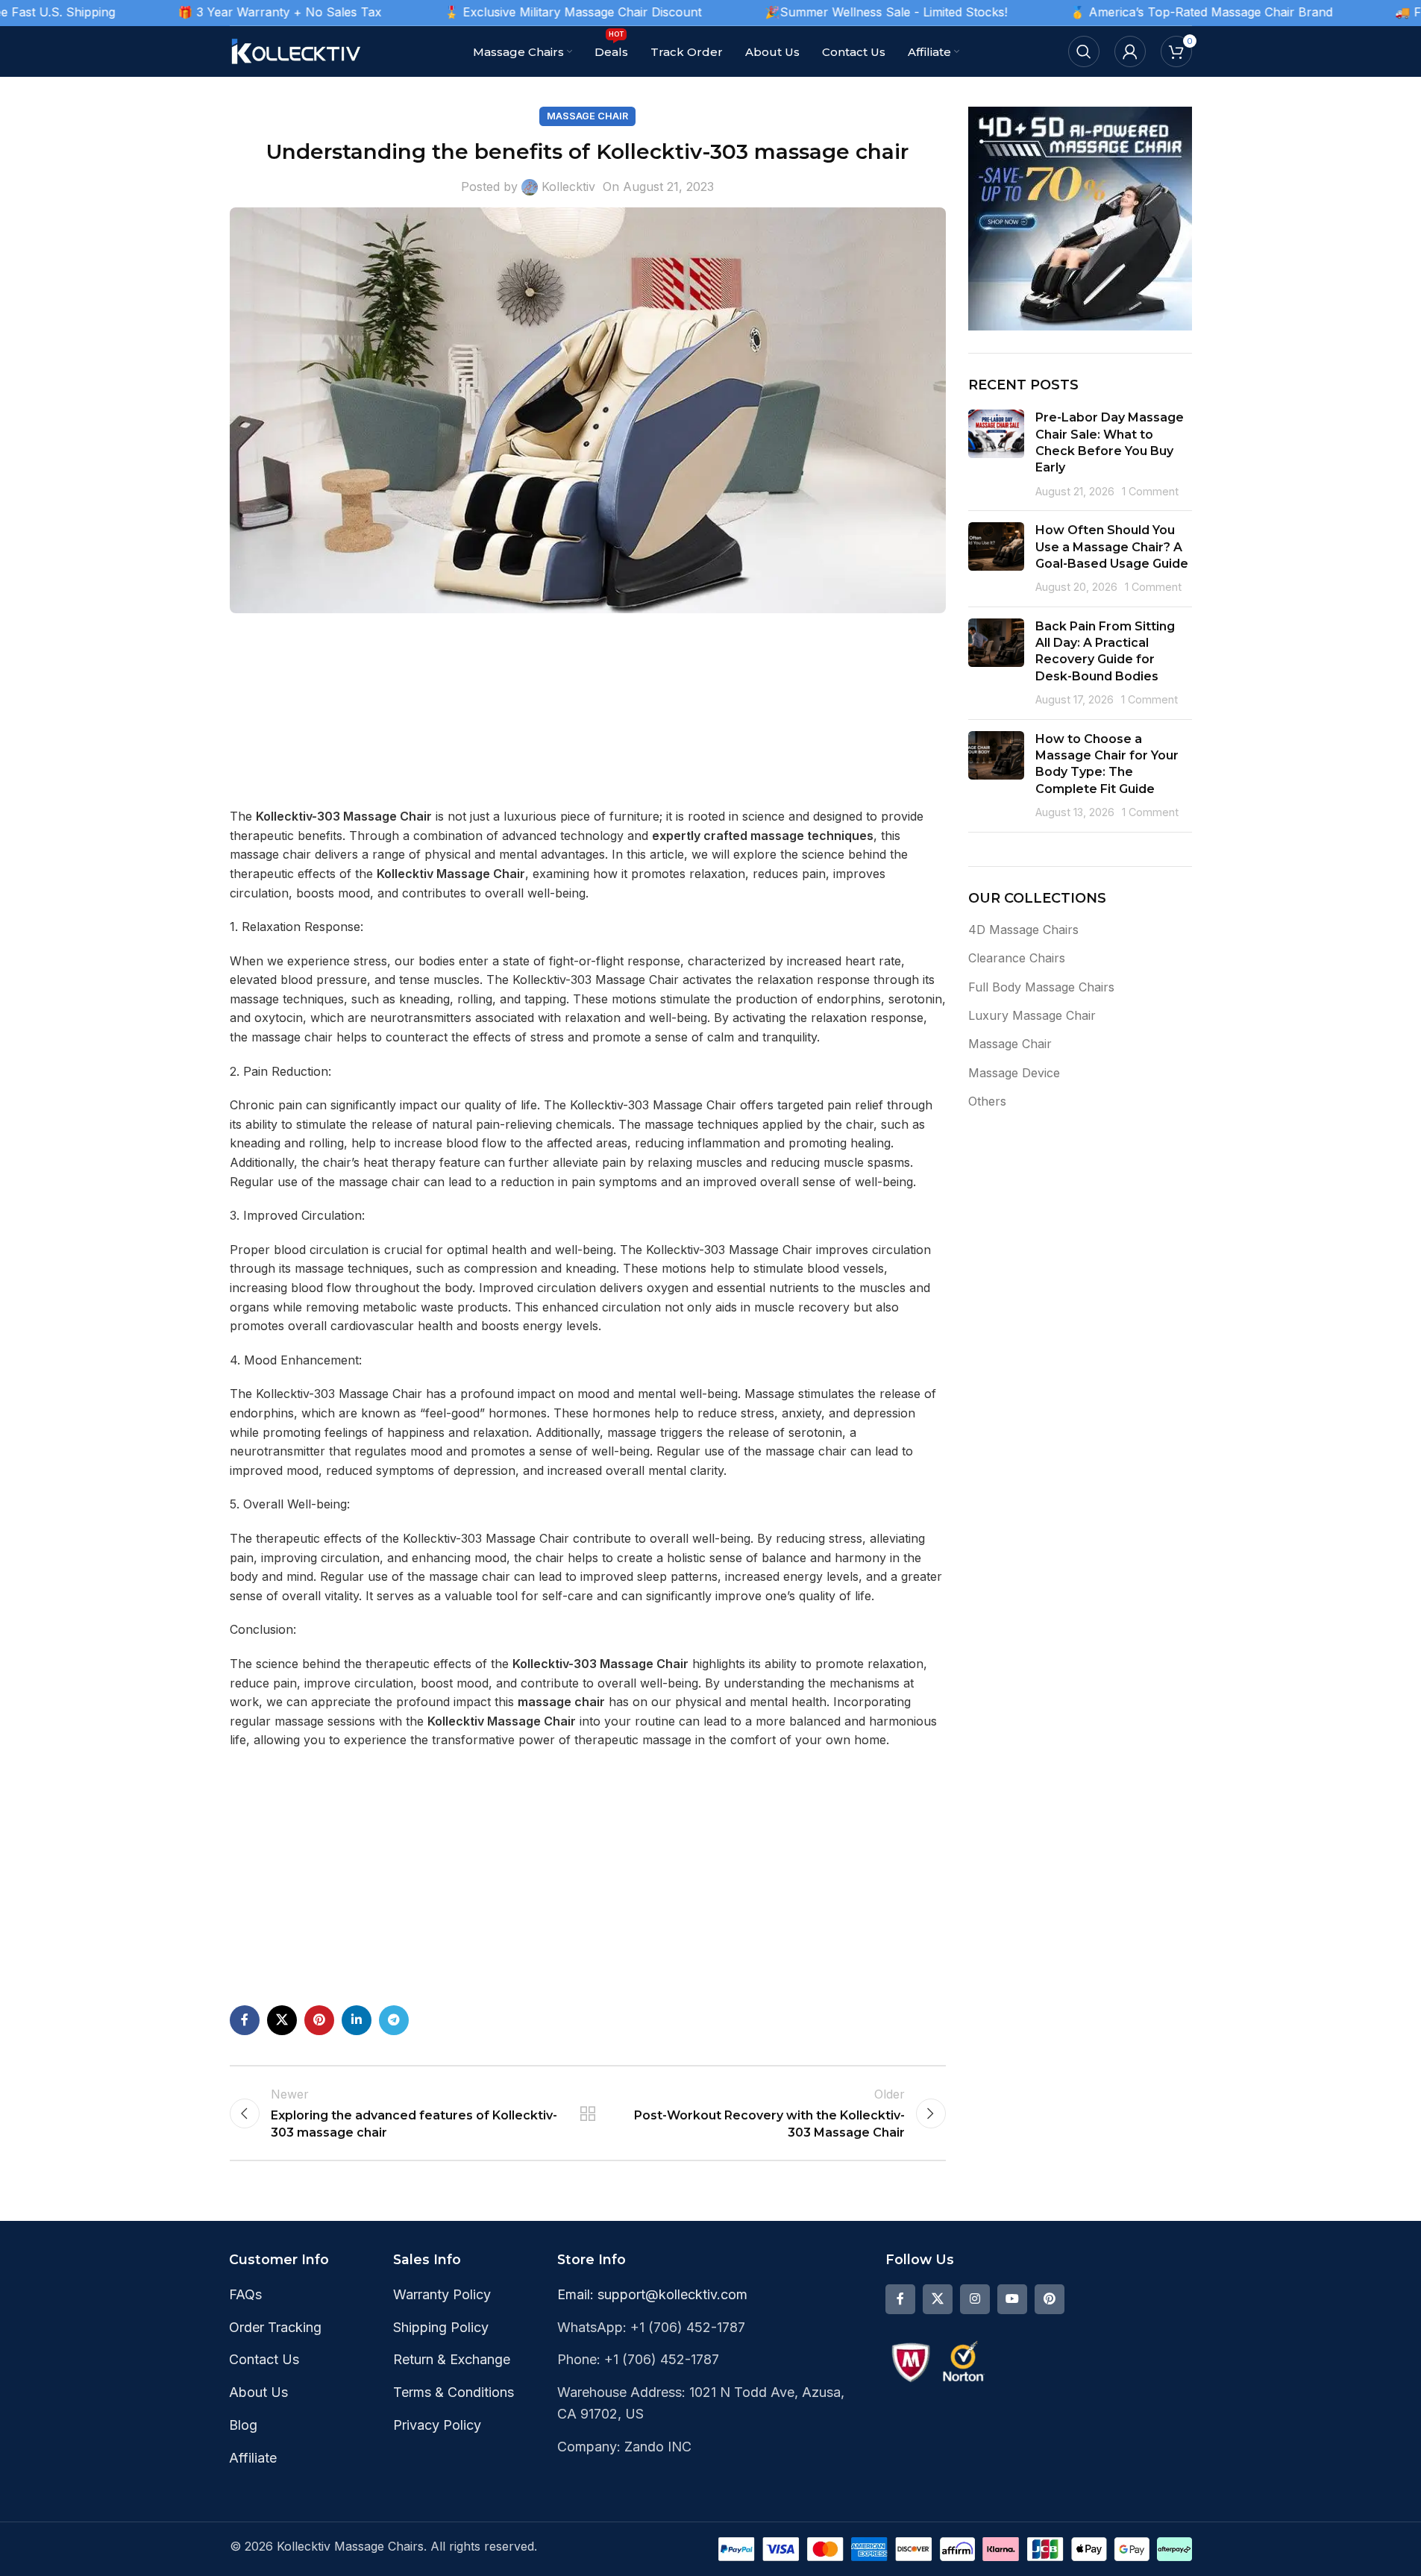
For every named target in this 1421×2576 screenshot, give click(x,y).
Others (987, 1101)
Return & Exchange (452, 2359)
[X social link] (282, 2020)
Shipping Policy (441, 2327)
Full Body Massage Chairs (1041, 987)
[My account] (1130, 51)
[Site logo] (297, 50)
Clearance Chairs (1017, 958)
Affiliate (253, 2458)
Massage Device (1014, 1073)
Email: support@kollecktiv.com (652, 2294)
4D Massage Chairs (1023, 930)
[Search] (1084, 51)
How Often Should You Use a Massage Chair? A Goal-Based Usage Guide (1112, 547)
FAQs (245, 2294)
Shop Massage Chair (581, 1959)
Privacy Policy (437, 2425)
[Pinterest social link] (319, 2020)
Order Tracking (275, 2327)
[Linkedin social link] (357, 2020)
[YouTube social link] (1012, 2299)
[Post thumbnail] (996, 454)
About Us (258, 2392)
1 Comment (1150, 491)
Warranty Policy (442, 2294)
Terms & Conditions (454, 2392)
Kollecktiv (568, 187)
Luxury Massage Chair (1032, 1015)
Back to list (587, 2113)
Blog (243, 2425)
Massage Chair (587, 116)
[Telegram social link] (394, 2020)
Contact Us (264, 2359)
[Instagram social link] (975, 2299)
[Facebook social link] (245, 2020)
